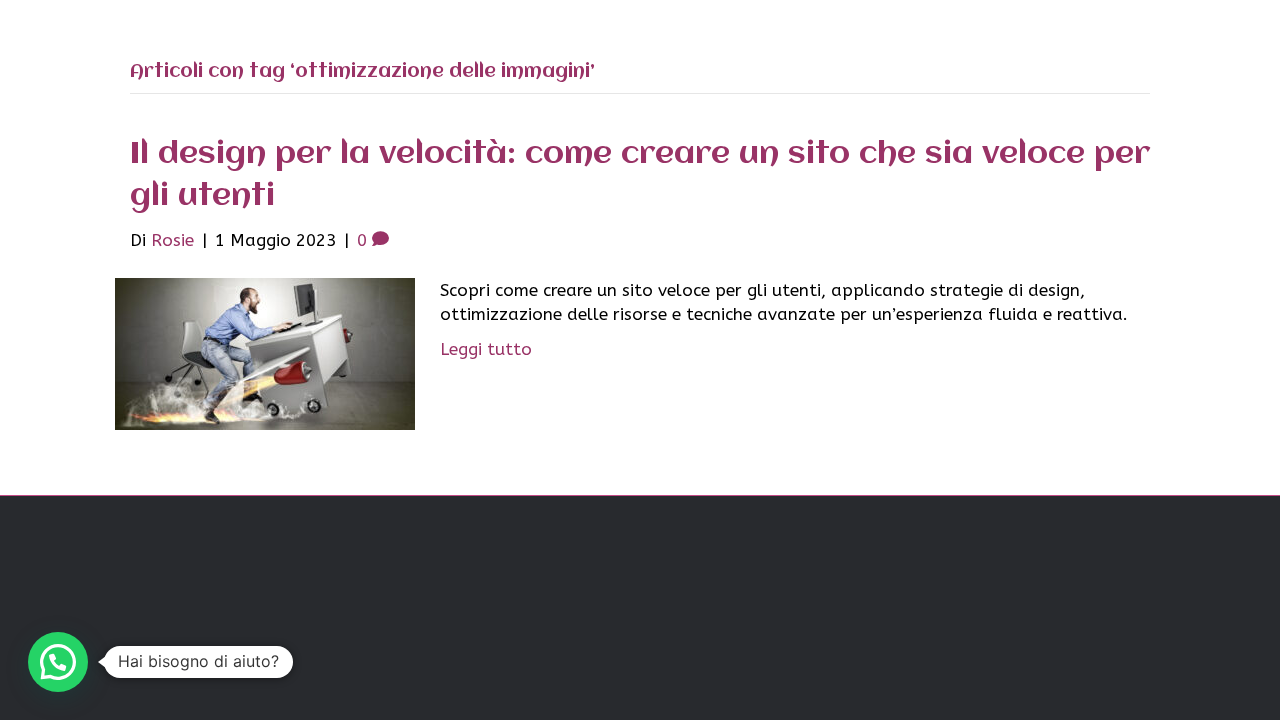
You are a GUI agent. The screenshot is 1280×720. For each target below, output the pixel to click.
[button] (58, 662)
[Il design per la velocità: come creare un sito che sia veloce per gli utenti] (265, 352)
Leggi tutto (486, 349)
